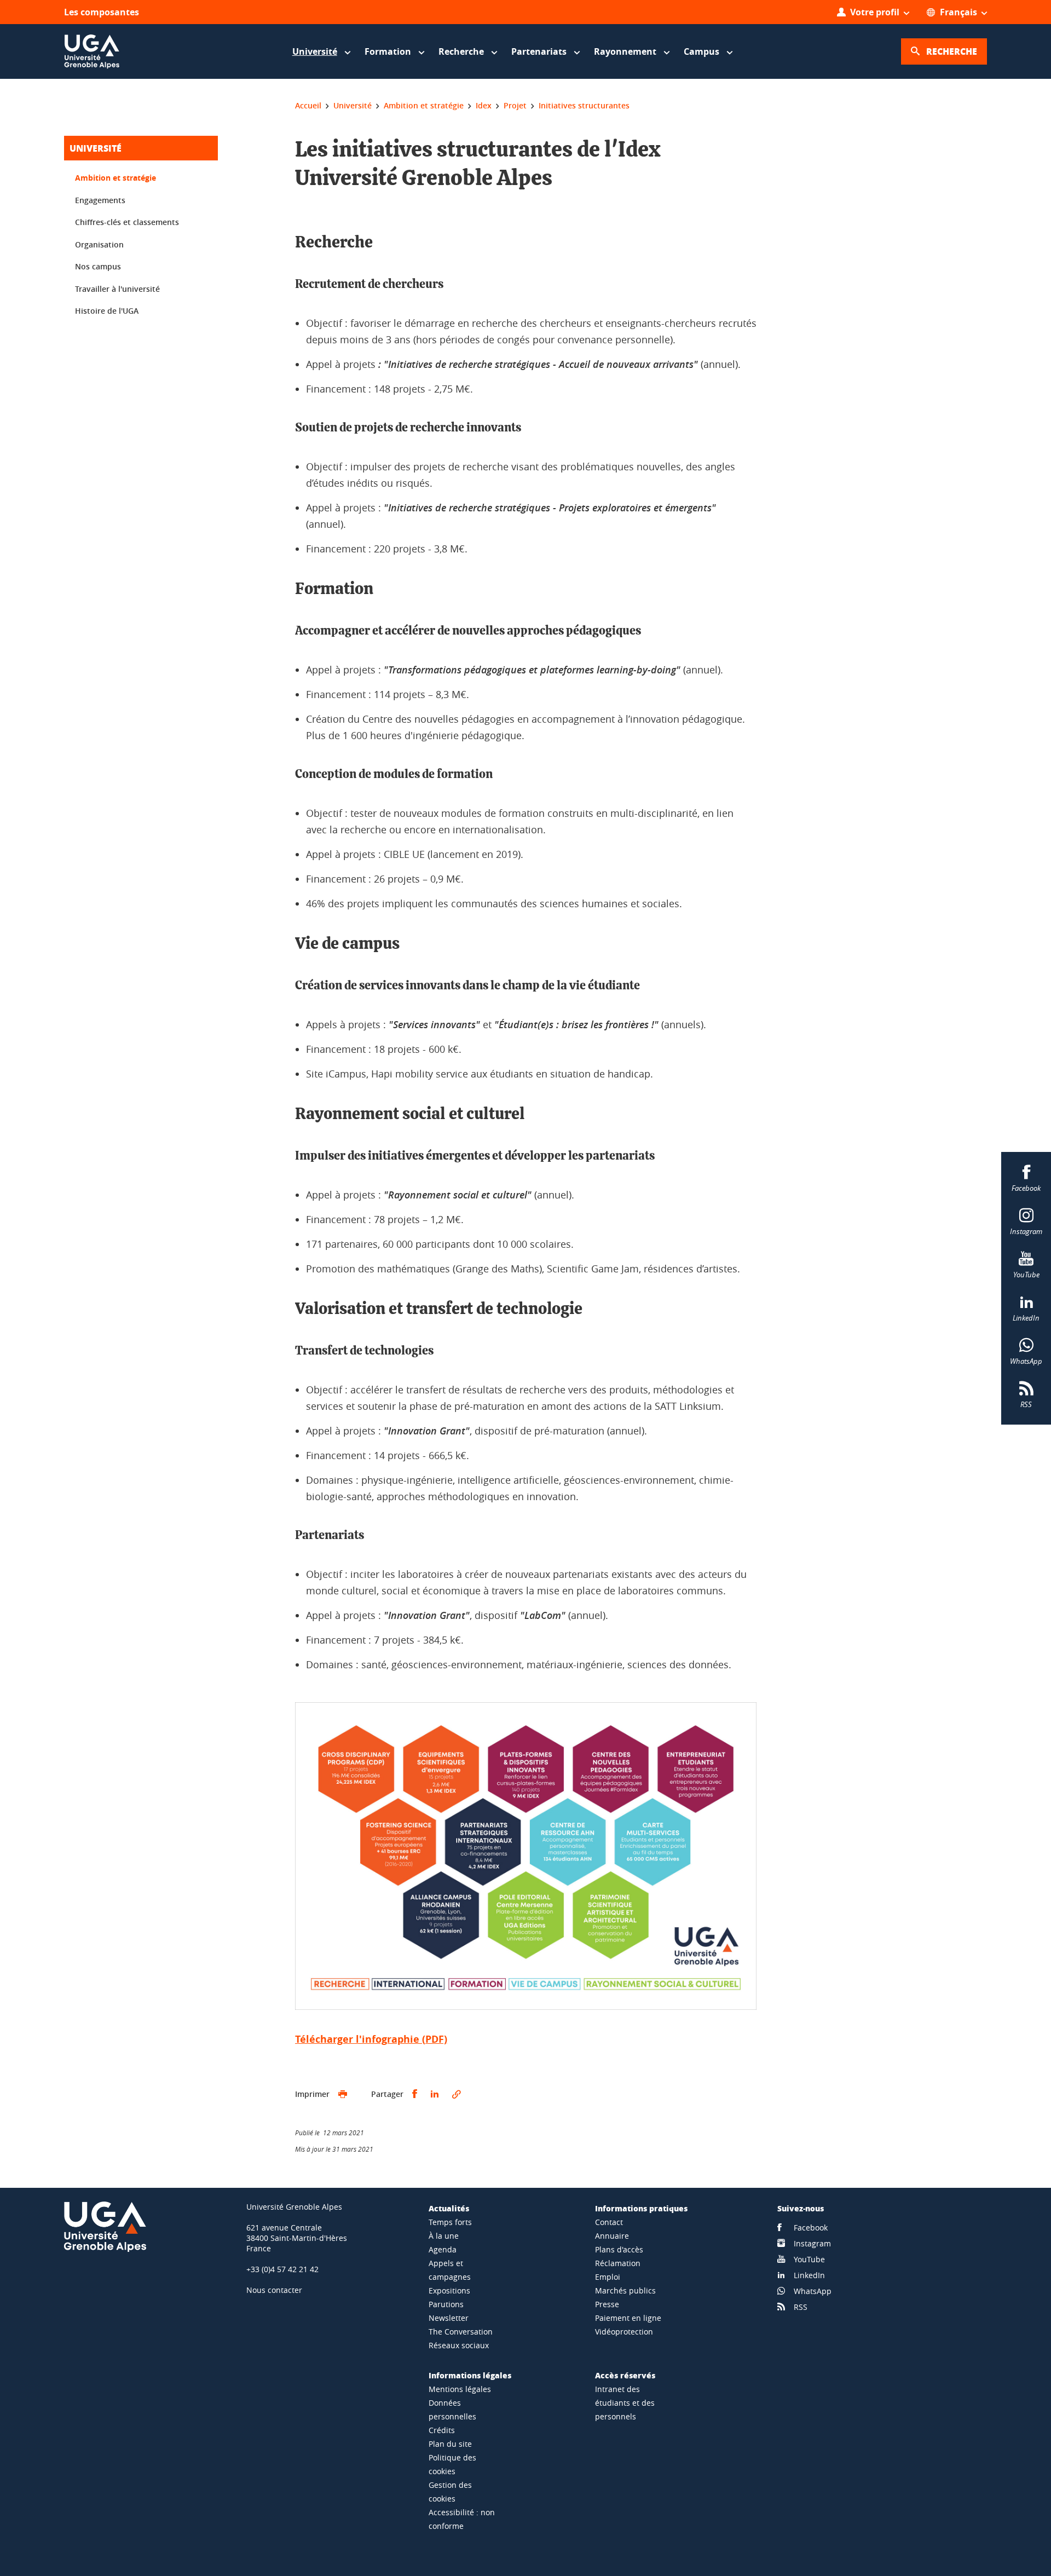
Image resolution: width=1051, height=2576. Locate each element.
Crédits (442, 2430)
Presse (607, 2304)
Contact (609, 2222)
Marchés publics (625, 2290)
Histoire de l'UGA (107, 311)
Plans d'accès (619, 2249)
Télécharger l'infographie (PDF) (371, 2039)
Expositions (449, 2290)
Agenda (443, 2249)
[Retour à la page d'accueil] (92, 51)
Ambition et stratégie (116, 178)
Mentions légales (460, 2389)
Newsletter (449, 2318)
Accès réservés (625, 2375)
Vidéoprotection (624, 2332)
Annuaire (612, 2236)
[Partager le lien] (457, 2094)
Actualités (449, 2208)
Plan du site (450, 2444)
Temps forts (450, 2222)
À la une (444, 2236)
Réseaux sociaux (459, 2345)
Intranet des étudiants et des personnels (625, 2403)
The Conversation (461, 2332)
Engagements (100, 200)
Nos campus (98, 266)
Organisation (99, 244)
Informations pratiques (641, 2208)
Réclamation (618, 2263)
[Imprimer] (343, 2094)
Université (96, 148)
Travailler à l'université (117, 289)
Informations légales (470, 2375)
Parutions (446, 2304)
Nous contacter (274, 2290)
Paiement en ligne (628, 2318)
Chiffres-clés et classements (127, 222)
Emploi (608, 2277)
